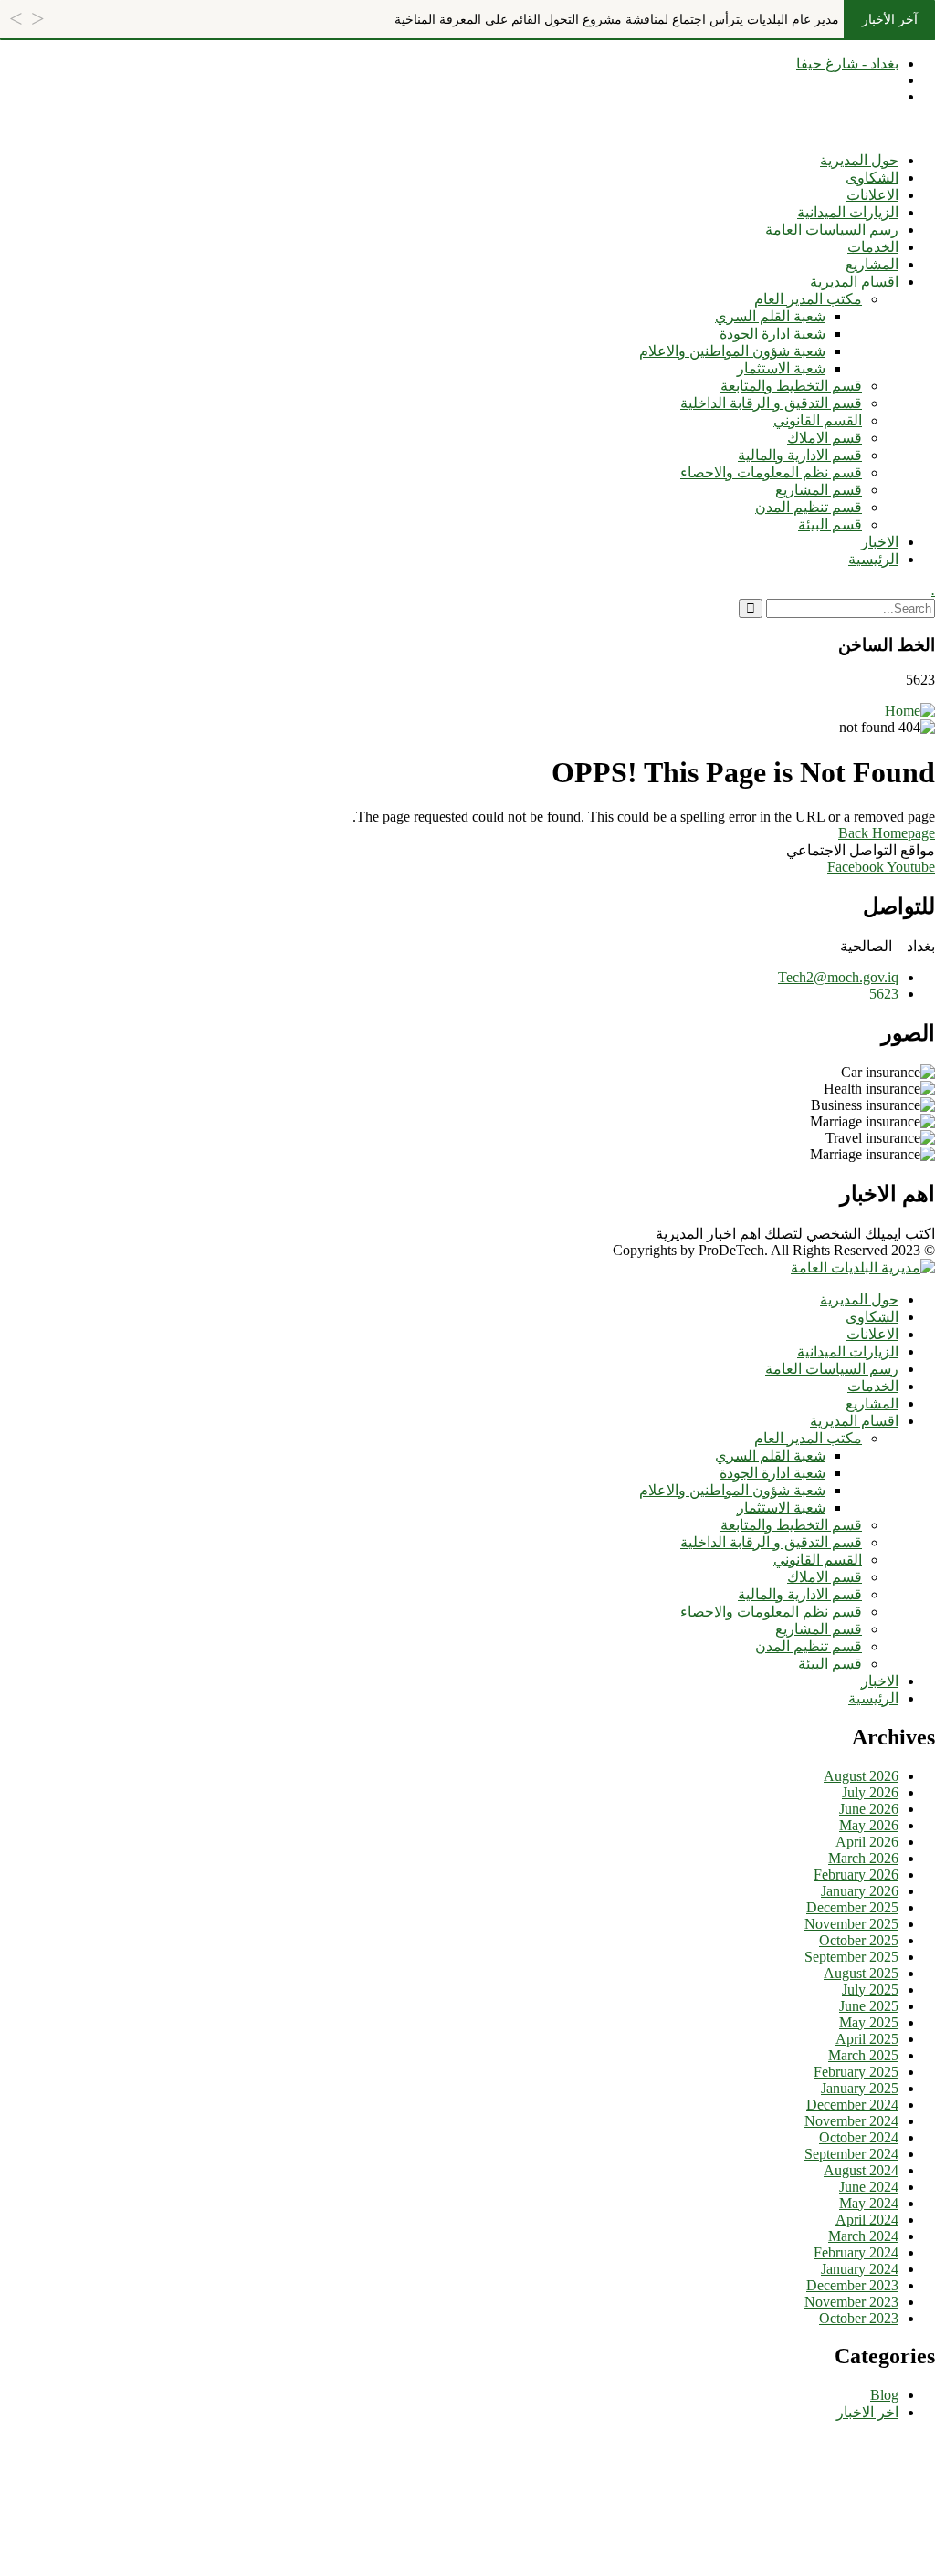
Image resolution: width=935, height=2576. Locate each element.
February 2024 (856, 2252)
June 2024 (869, 2187)
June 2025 (869, 2006)
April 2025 (867, 2039)
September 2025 (851, 1957)
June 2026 (869, 1809)
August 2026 (861, 1776)
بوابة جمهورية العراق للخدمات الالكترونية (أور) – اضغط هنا (762, 128)
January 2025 (860, 2088)
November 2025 (851, 1924)
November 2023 (851, 2302)
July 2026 (870, 1792)
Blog (884, 2395)
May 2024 (869, 2203)
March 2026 (863, 1858)
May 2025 (869, 2022)
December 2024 (852, 2105)
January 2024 (860, 2269)
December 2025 (852, 1907)
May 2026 (869, 1825)
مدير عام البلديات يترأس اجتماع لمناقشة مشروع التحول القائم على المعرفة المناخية (617, 19)
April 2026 (867, 1842)
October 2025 (859, 1940)
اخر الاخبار (867, 2412)
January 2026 (860, 1891)
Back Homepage (887, 833)
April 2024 (867, 2220)
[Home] (910, 711)
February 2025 (856, 2072)
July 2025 (870, 1990)
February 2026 (856, 1874)
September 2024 (851, 2154)
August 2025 (861, 1973)
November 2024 (851, 2121)
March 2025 (863, 2055)
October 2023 (859, 2318)
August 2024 (861, 2170)
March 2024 (863, 2236)
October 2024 (859, 2137)
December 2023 (852, 2285)
